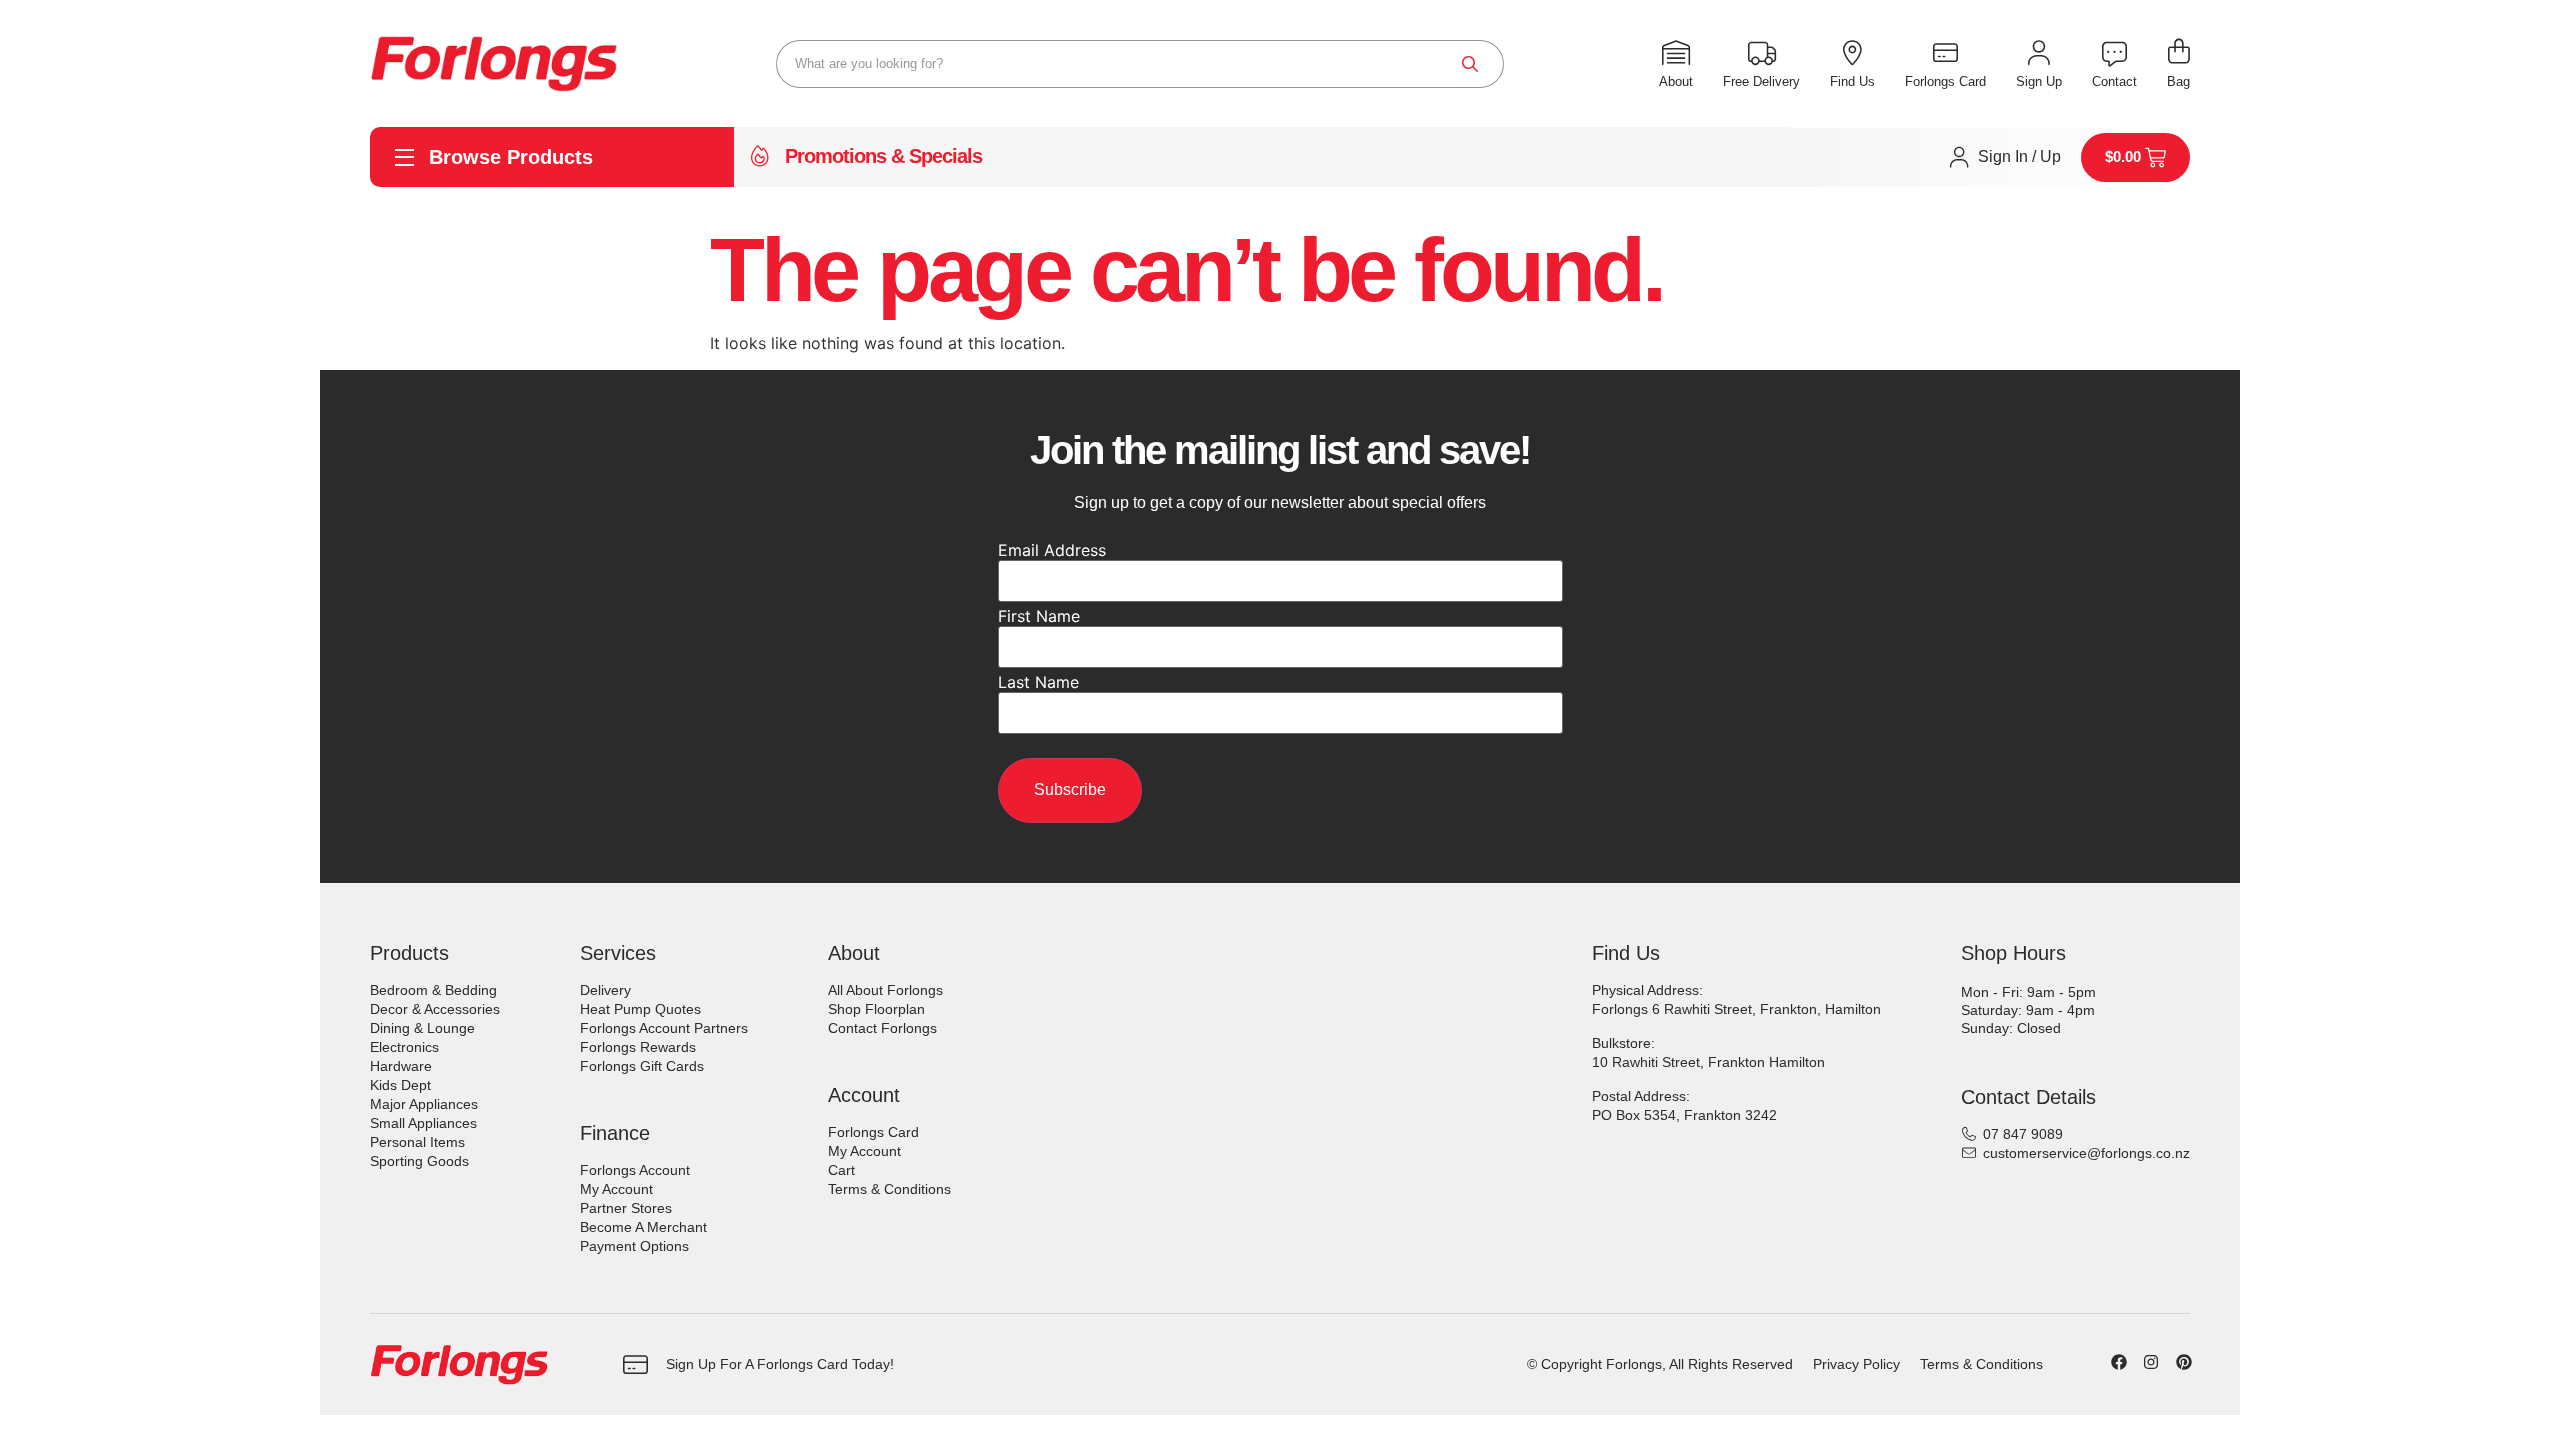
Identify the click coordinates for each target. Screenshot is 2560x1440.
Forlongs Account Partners (664, 1028)
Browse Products (511, 157)
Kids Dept (400, 1085)
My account (616, 1189)
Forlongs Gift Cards (642, 1066)
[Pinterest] (2184, 1362)
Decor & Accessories (435, 1009)
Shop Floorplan (876, 1009)
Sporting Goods (419, 1161)
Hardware (401, 1066)
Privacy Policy (1856, 1364)
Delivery (605, 990)
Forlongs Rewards (638, 1047)
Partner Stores (626, 1208)
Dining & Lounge (422, 1028)
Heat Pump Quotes (640, 1009)
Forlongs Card (873, 1132)
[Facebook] (2119, 1362)
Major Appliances (424, 1104)
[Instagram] (2151, 1362)
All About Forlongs (885, 990)
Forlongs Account (635, 1170)
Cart (841, 1170)
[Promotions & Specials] (760, 157)
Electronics (404, 1047)
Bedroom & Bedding (433, 990)
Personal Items (417, 1142)
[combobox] (1140, 64)
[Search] (1470, 64)
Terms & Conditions (889, 1189)
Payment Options (634, 1246)
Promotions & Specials (883, 156)
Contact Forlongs (882, 1028)
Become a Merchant (643, 1227)
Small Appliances (423, 1123)
